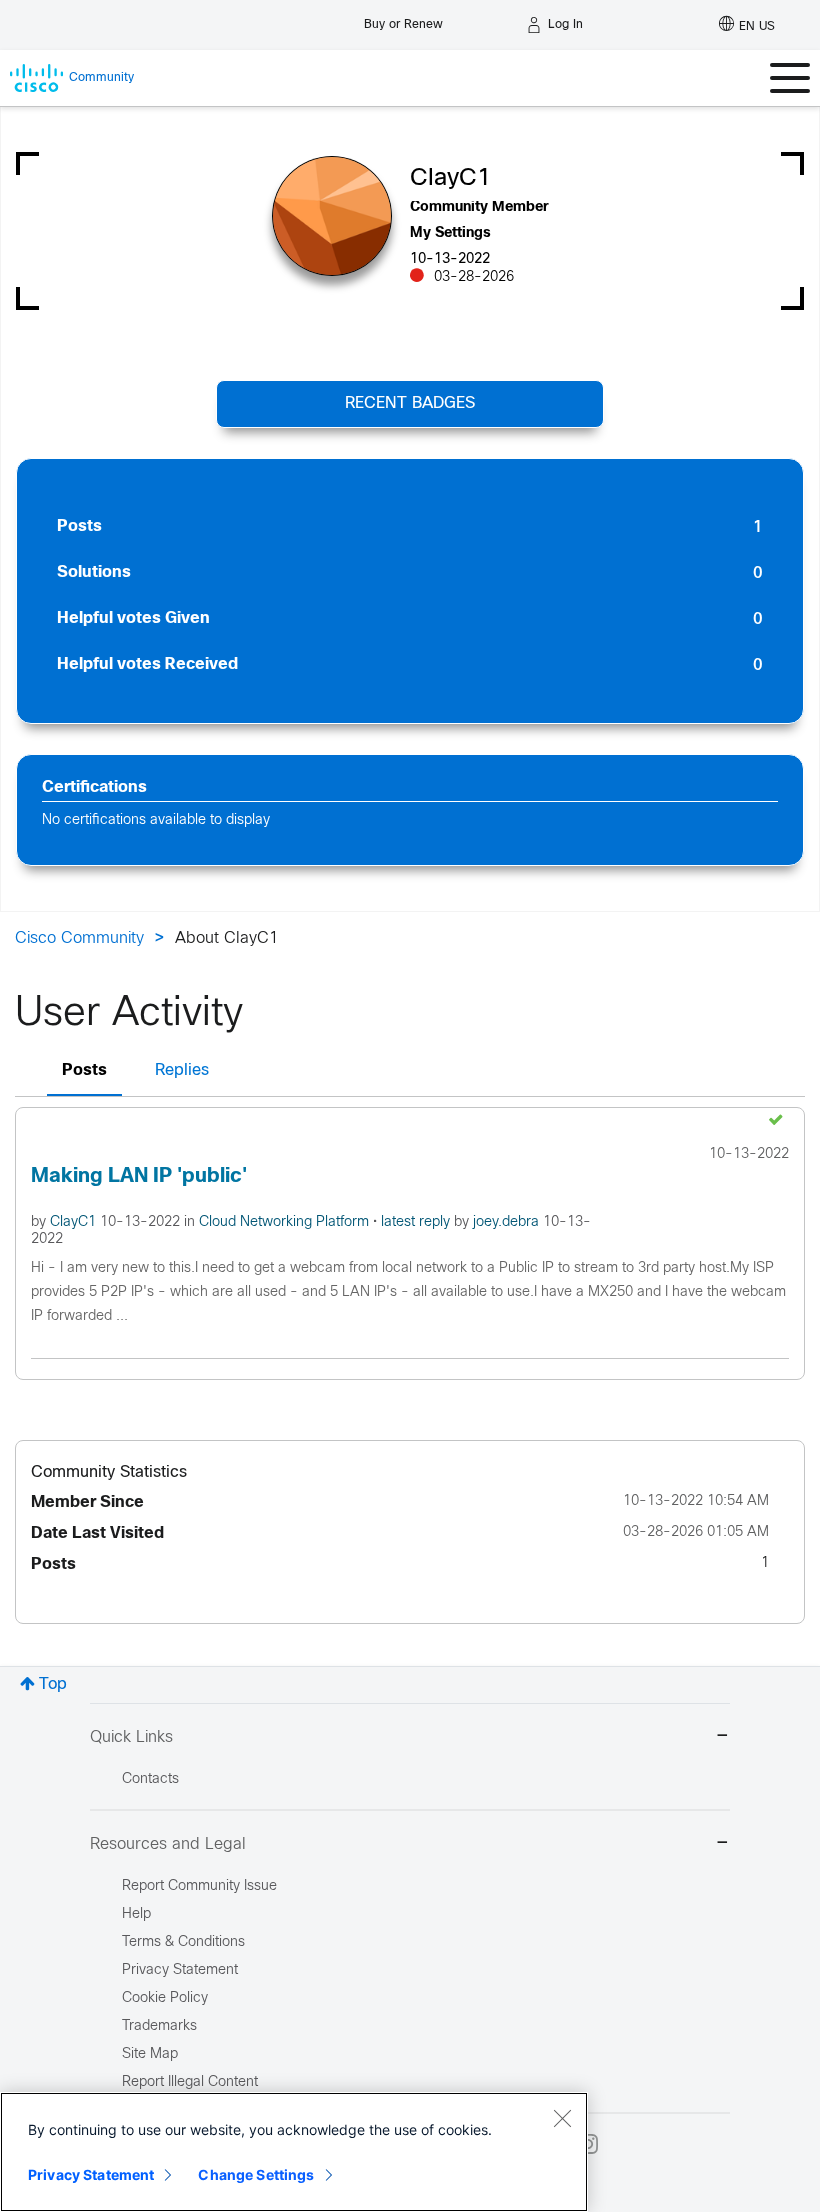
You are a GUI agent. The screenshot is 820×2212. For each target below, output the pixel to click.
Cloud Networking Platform (286, 1222)
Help (136, 1914)
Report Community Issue (199, 1886)
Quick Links (131, 1737)
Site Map (150, 2054)
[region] (294, 2152)
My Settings (450, 233)
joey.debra (508, 1222)
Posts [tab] (84, 1070)
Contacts (150, 1779)
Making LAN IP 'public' (139, 1176)
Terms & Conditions (183, 1942)
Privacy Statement (91, 2174)
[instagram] (588, 2144)
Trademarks (159, 2026)
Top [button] (53, 1684)
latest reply (417, 1222)
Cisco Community (79, 938)
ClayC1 (75, 1222)
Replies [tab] (182, 1070)
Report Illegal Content (190, 2082)
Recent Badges (410, 403)
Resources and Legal (168, 1844)
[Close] (562, 2118)
